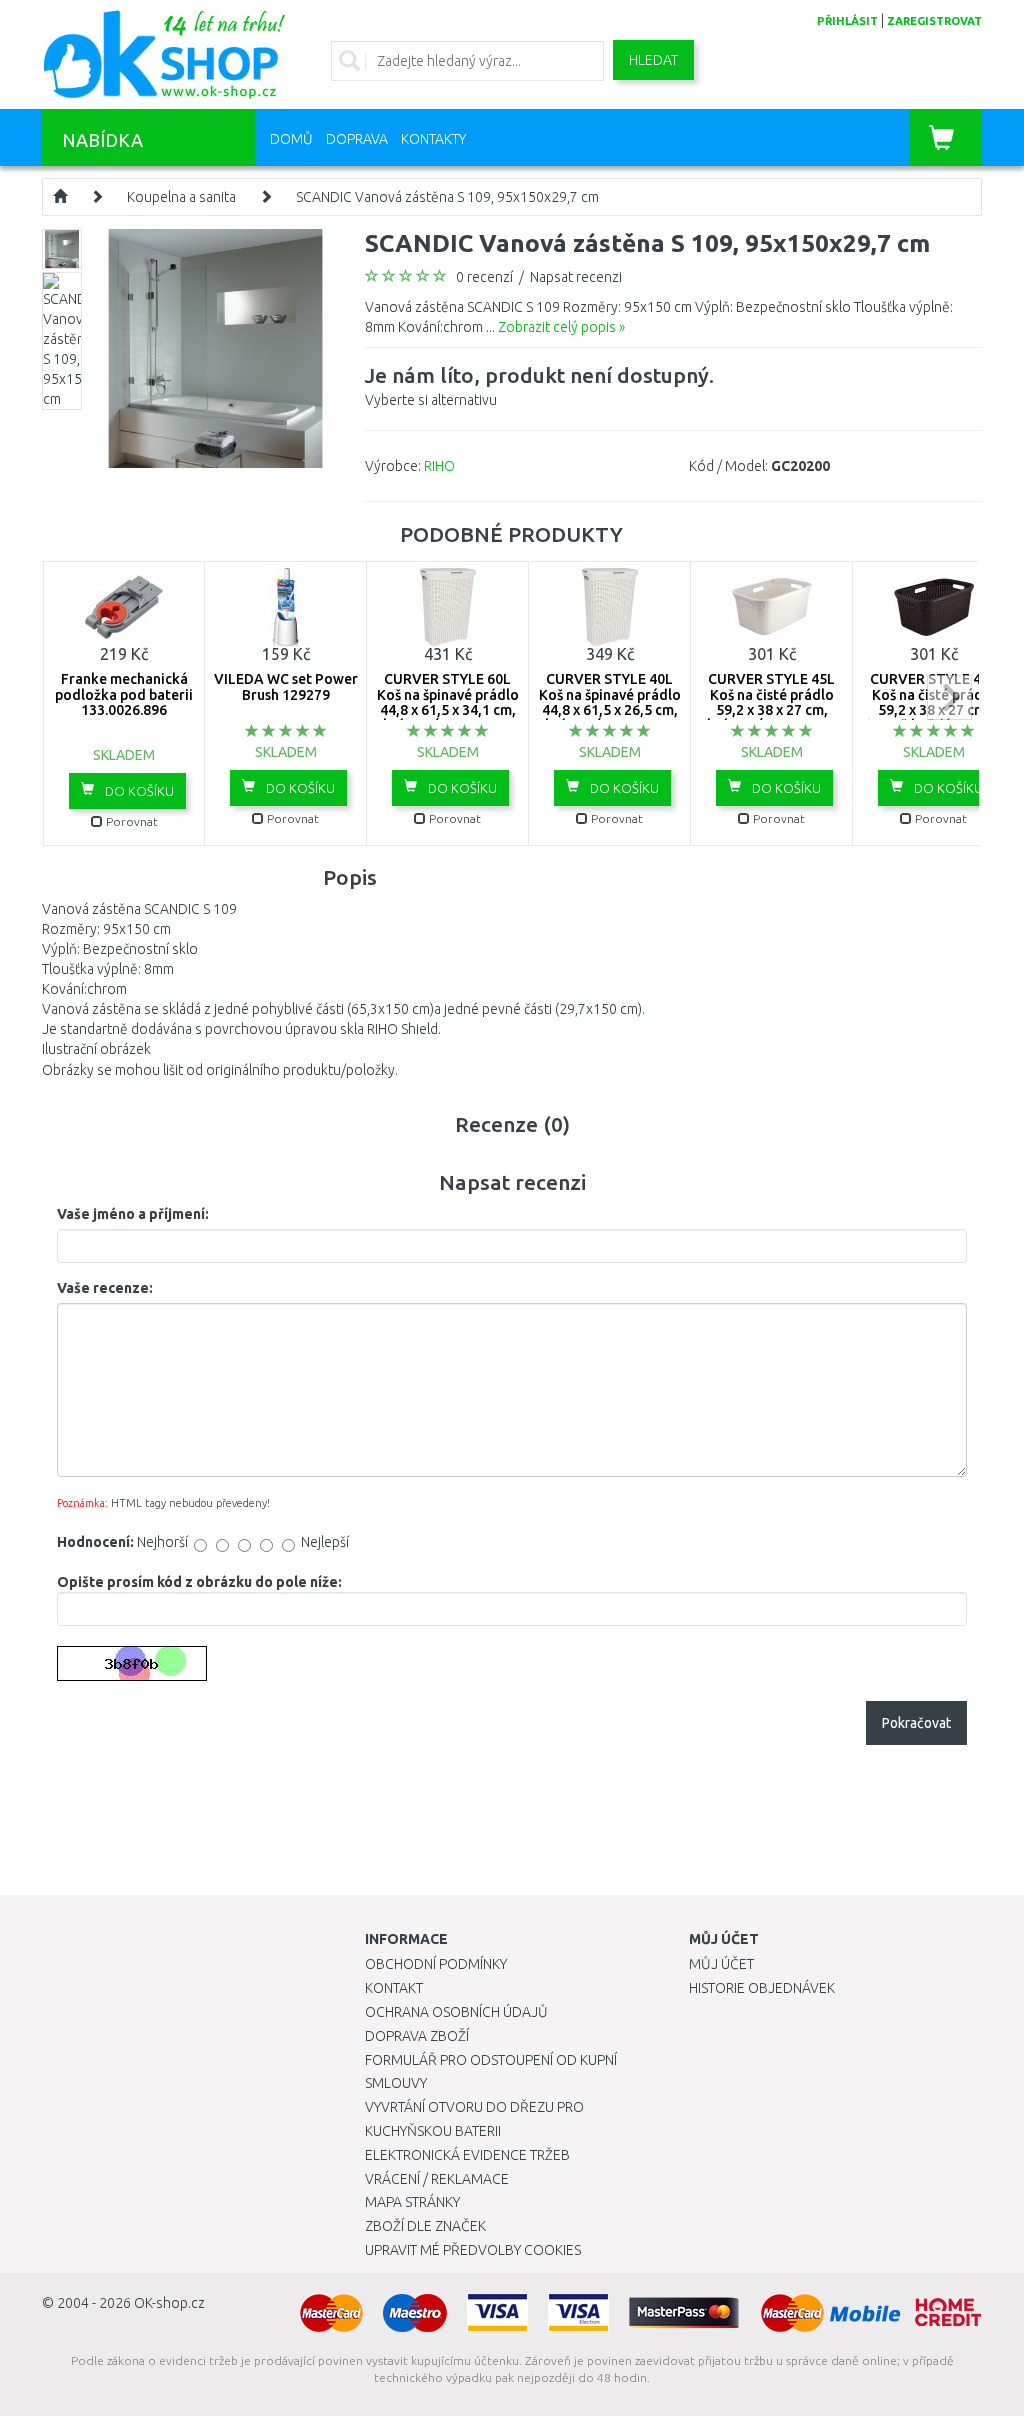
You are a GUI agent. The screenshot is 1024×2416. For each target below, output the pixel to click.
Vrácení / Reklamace (437, 2179)
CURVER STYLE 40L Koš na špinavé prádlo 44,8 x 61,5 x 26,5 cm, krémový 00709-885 (610, 702)
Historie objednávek (762, 1988)
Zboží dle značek (425, 2226)
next (949, 697)
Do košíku (138, 791)
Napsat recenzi (576, 277)
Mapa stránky (412, 2202)
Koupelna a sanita (181, 197)
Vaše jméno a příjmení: (133, 1214)
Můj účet (721, 1964)
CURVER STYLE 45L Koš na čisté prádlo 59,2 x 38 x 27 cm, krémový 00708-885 (772, 702)
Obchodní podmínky (436, 1964)
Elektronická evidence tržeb (467, 2155)
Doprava (357, 139)
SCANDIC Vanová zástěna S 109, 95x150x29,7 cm (447, 197)
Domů (291, 139)
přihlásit (847, 21)
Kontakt (394, 1988)
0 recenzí (484, 277)
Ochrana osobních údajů (456, 2012)
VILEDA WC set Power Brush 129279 (286, 686)
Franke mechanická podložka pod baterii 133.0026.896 (124, 694)
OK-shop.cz (169, 2303)
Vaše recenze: (105, 1288)
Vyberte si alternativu (539, 385)
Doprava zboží (417, 2036)
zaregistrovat (934, 21)
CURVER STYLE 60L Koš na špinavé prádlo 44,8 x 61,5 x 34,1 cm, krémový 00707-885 (448, 702)
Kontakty (433, 139)
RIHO (439, 466)
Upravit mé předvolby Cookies (473, 2250)
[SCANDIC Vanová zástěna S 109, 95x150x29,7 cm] (215, 347)
